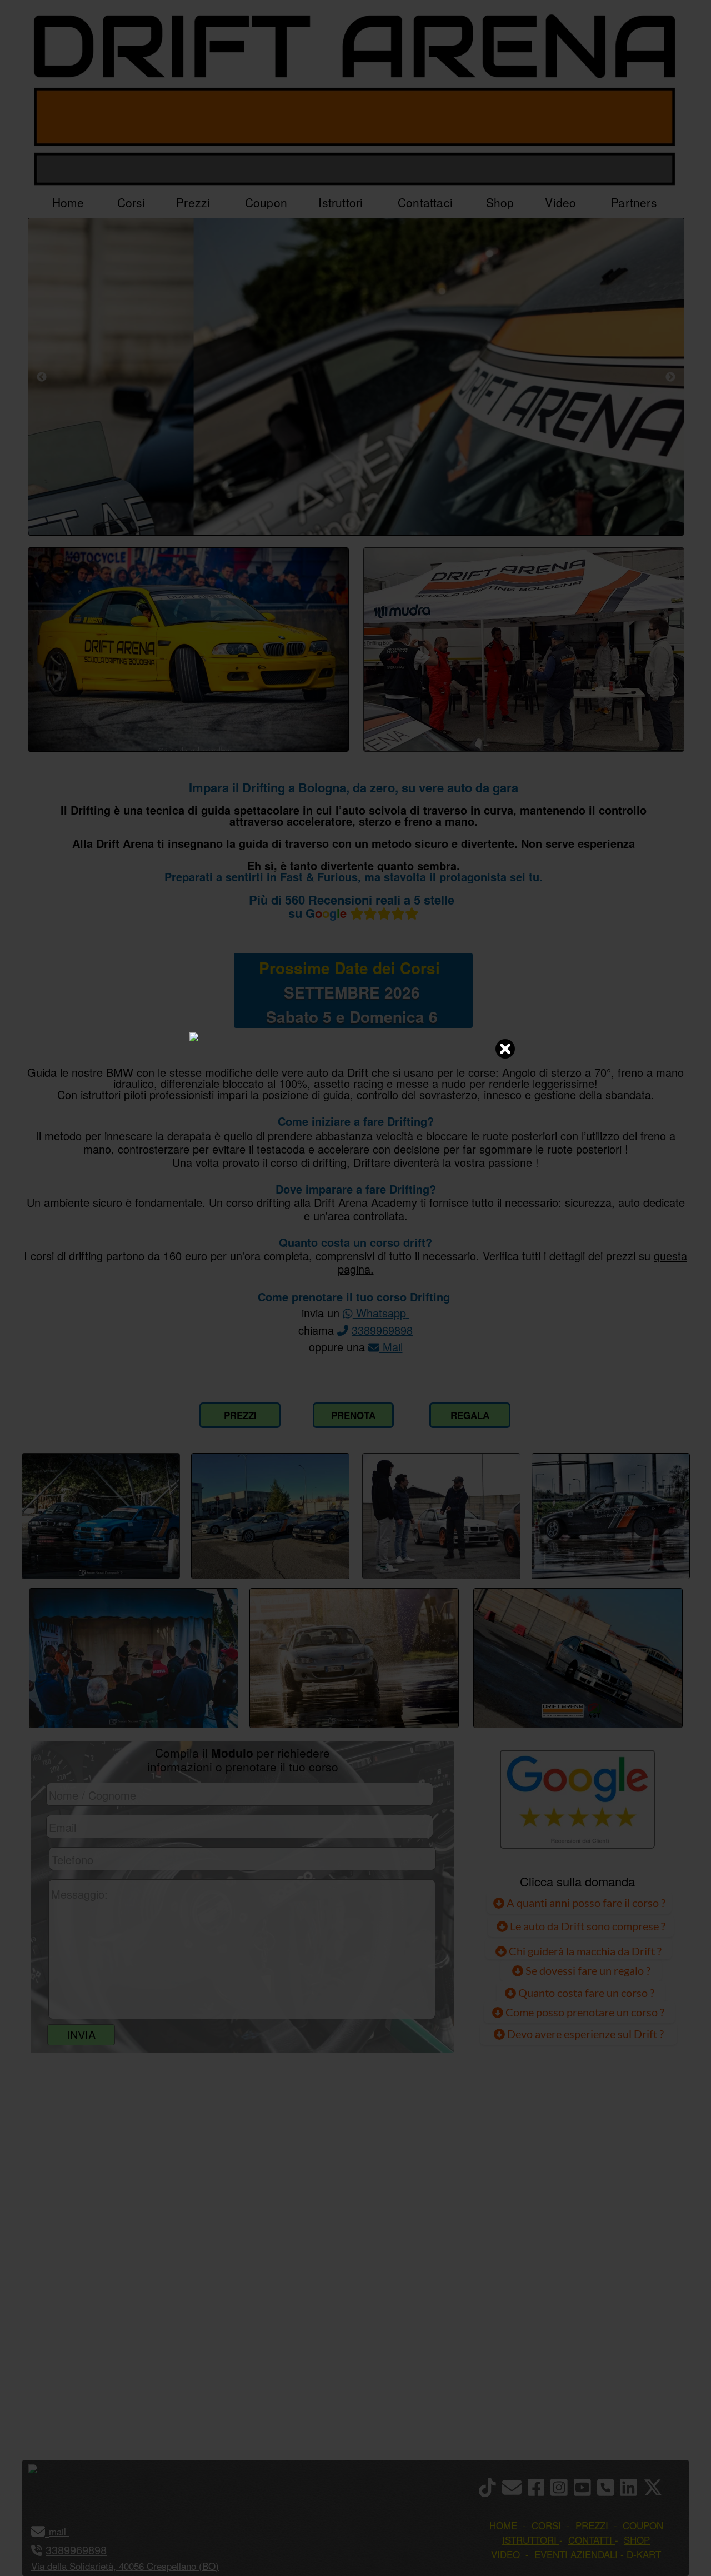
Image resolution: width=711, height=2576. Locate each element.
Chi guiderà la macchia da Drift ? (584, 1951)
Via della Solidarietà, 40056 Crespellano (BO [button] (123, 2566)
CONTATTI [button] (590, 2540)
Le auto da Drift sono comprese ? (587, 1926)
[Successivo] (670, 377)
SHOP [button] (637, 2540)
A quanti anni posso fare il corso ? (585, 1903)
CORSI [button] (546, 2525)
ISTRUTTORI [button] (529, 2540)
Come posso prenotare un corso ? (585, 2012)
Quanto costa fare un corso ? (586, 1993)
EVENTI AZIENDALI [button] (576, 2554)
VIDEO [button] (505, 2554)
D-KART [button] (644, 2554)
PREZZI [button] (592, 2525)
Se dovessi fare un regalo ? (587, 1970)
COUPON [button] (643, 2525)
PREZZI (240, 1415)
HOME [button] (503, 2525)
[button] (67, 2531)
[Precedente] (42, 377)
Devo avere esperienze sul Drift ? (584, 2034)
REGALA (470, 1415)
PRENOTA (353, 1415)
